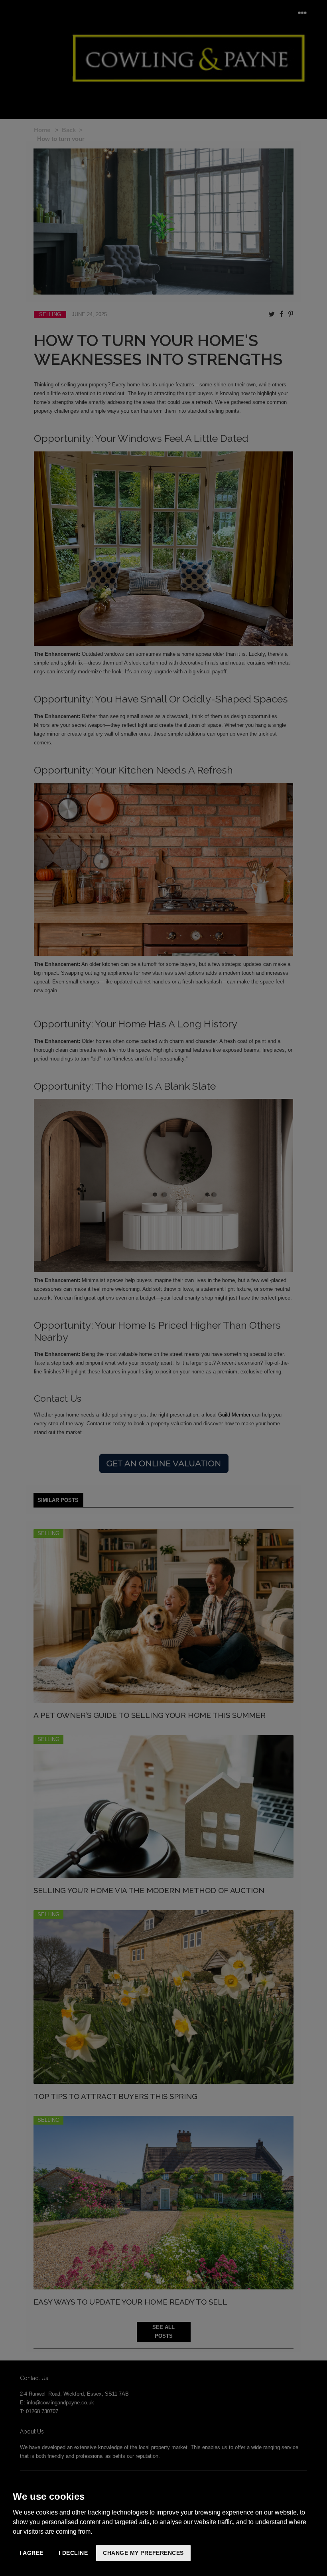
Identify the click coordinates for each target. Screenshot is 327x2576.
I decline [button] (73, 2553)
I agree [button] (32, 2553)
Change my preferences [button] (143, 2553)
